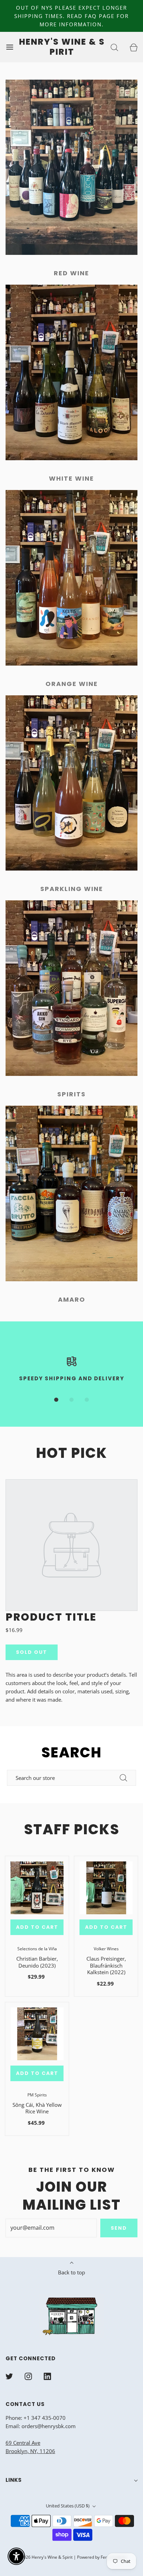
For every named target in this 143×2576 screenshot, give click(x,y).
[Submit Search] (124, 1778)
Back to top (71, 2272)
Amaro (72, 1299)
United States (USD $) (68, 2506)
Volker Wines (106, 1949)
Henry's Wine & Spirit (62, 47)
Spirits (71, 1094)
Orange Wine (72, 684)
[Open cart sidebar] (133, 47)
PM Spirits (37, 2095)
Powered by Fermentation (102, 2557)
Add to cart (37, 1927)
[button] (56, 1400)
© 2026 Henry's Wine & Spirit (44, 2557)
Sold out (32, 1652)
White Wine (71, 478)
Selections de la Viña (37, 1949)
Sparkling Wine (72, 889)
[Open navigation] (10, 47)
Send (119, 2228)
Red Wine (71, 273)
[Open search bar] (114, 47)
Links (14, 2480)
